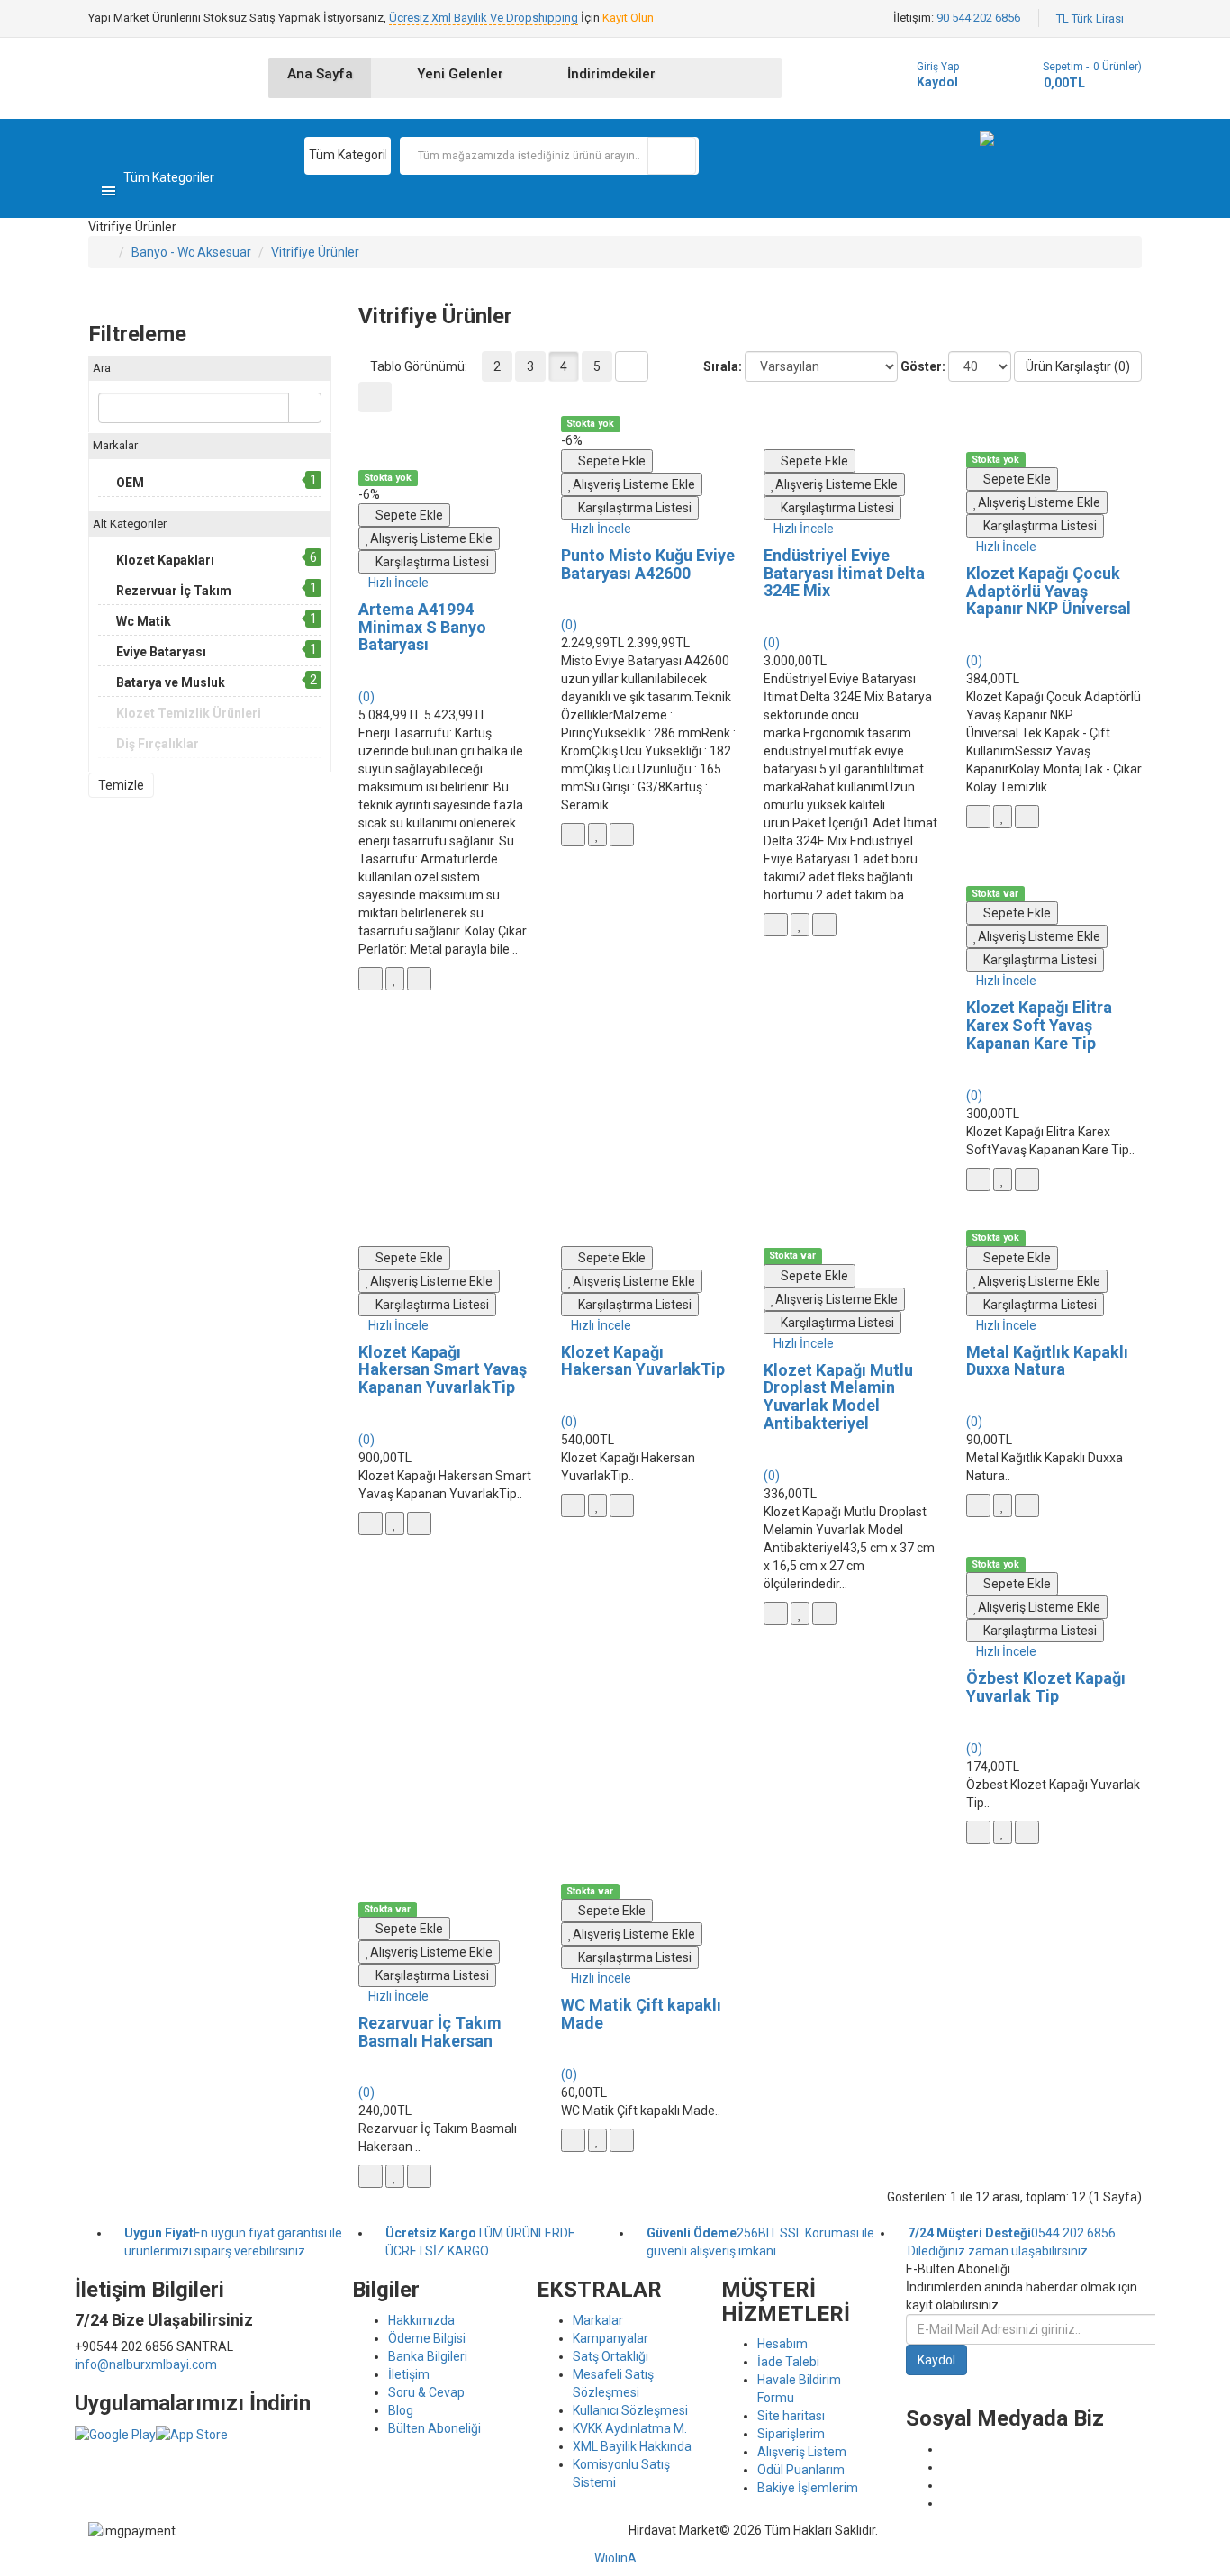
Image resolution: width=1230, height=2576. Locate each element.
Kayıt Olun (628, 18)
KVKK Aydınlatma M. (630, 2428)
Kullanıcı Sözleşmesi (630, 2410)
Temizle (121, 785)
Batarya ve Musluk (171, 682)
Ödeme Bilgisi (427, 2338)
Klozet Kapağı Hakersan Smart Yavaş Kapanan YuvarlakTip (443, 1370)
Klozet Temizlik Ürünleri (189, 713)
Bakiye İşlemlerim (808, 2488)
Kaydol (937, 82)
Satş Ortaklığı (610, 2356)
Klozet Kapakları (165, 560)
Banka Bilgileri (428, 2356)
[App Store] (192, 2434)
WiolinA (615, 2558)
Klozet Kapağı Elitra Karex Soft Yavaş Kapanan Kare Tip (1039, 1025)
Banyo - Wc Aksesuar (191, 252)
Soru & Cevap (426, 2392)
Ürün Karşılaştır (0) (1078, 366)
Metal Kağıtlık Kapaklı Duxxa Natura (1047, 1361)
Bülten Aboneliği (434, 2428)
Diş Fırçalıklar (158, 744)
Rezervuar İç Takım (174, 591)
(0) (366, 697)
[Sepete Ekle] (371, 979)
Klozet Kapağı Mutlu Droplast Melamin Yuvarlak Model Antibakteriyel (838, 1396)
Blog (401, 2410)
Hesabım (782, 2344)
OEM (130, 483)
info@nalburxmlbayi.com (146, 2364)
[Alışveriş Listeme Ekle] (395, 979)
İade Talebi (788, 2362)
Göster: (923, 366)
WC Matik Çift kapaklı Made (641, 2014)
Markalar (598, 2320)
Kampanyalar (610, 2338)
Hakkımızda (421, 2320)
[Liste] (632, 366)
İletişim (409, 2374)
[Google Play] (115, 2434)
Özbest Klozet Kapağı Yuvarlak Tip (1046, 1687)
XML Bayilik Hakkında (632, 2446)
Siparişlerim (791, 2434)
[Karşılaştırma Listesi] (419, 979)
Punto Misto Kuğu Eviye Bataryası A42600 (648, 564)
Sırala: (723, 366)
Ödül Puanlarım (801, 2470)
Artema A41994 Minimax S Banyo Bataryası (422, 627)
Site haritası (791, 2416)
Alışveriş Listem (802, 2452)
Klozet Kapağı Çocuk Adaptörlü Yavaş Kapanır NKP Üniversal (1049, 591)
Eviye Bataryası (161, 652)
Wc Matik (144, 621)
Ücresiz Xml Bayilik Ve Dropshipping (484, 18)
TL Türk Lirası (1093, 18)
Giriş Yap (938, 67)
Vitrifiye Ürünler (315, 252)
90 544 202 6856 (978, 18)
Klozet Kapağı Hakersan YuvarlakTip (643, 1361)
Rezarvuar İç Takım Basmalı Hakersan (430, 2032)
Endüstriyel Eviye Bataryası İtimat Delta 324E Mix (844, 573)
